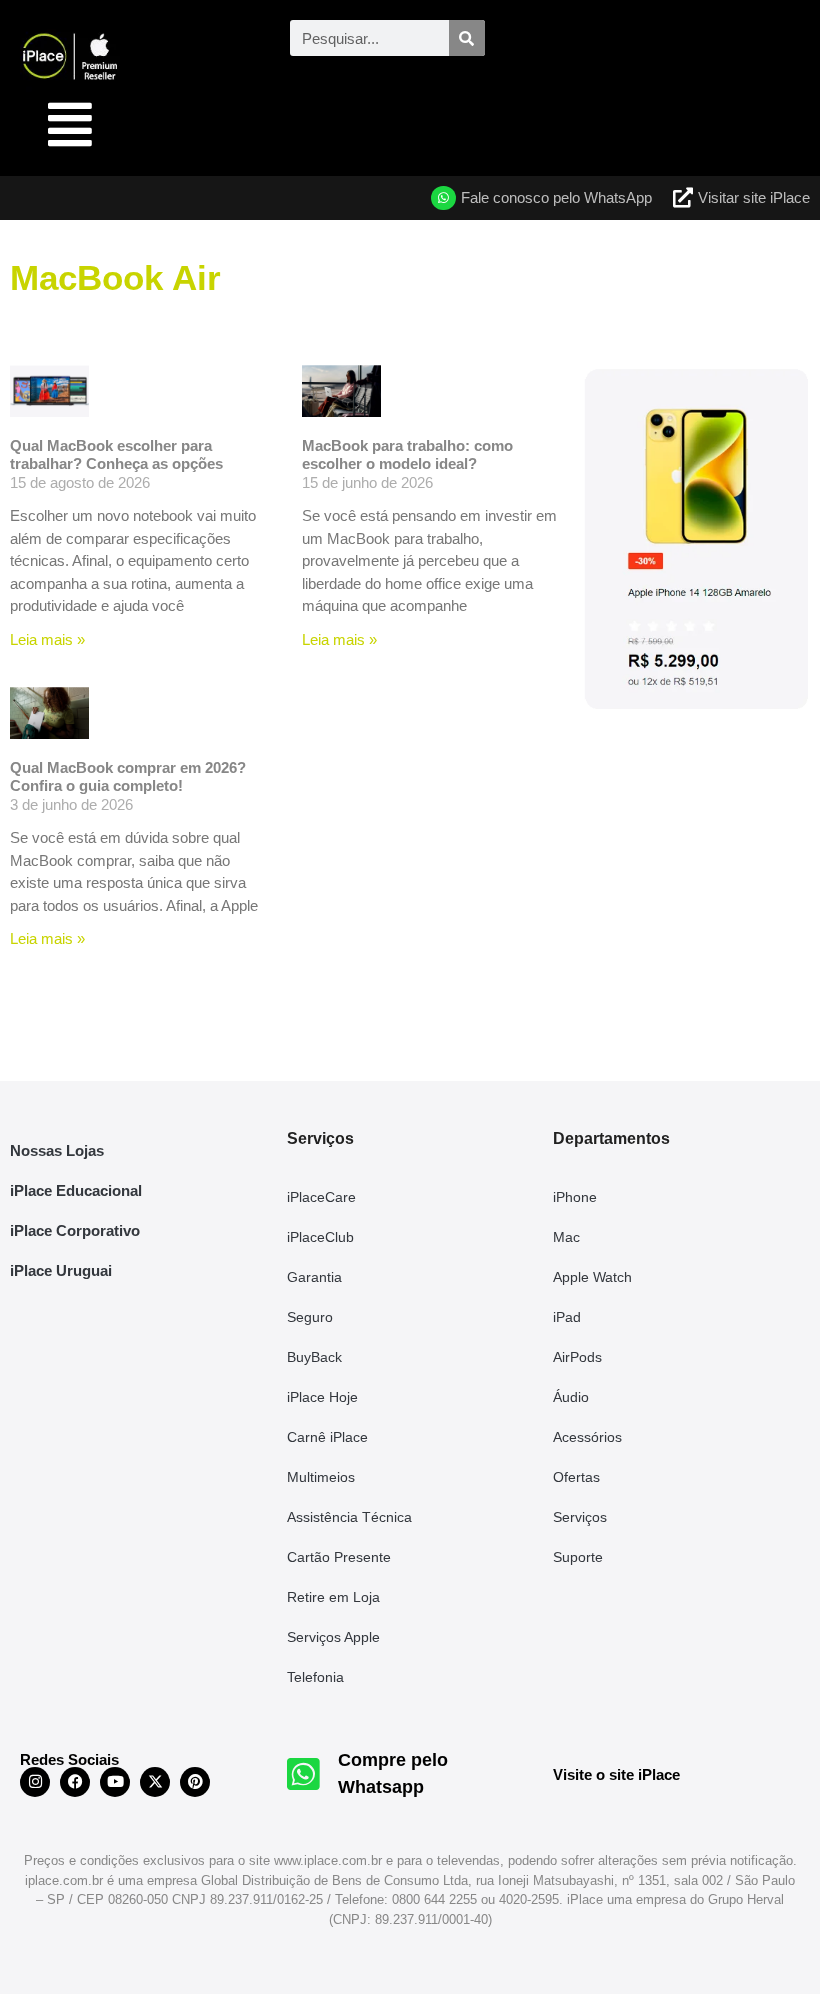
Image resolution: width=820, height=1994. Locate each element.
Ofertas (576, 1477)
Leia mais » (47, 639)
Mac (566, 1237)
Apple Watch (592, 1277)
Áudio (571, 1397)
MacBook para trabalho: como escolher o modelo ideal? (407, 454)
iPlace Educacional (76, 1190)
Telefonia (315, 1677)
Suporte (578, 1557)
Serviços (580, 1517)
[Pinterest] (195, 1782)
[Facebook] (75, 1782)
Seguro (310, 1317)
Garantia (314, 1277)
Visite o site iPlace (616, 1774)
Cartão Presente (339, 1557)
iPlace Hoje (322, 1397)
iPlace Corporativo (75, 1230)
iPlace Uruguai (61, 1270)
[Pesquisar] (467, 38)
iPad (567, 1317)
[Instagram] (35, 1782)
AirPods (577, 1357)
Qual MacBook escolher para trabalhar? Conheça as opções (116, 454)
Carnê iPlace (327, 1437)
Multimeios (321, 1477)
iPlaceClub (320, 1237)
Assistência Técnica (349, 1517)
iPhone (575, 1197)
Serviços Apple (333, 1637)
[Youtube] (115, 1782)
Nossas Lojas (57, 1150)
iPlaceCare (321, 1197)
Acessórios (587, 1437)
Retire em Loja (333, 1597)
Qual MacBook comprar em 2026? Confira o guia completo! (128, 776)
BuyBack (314, 1357)
